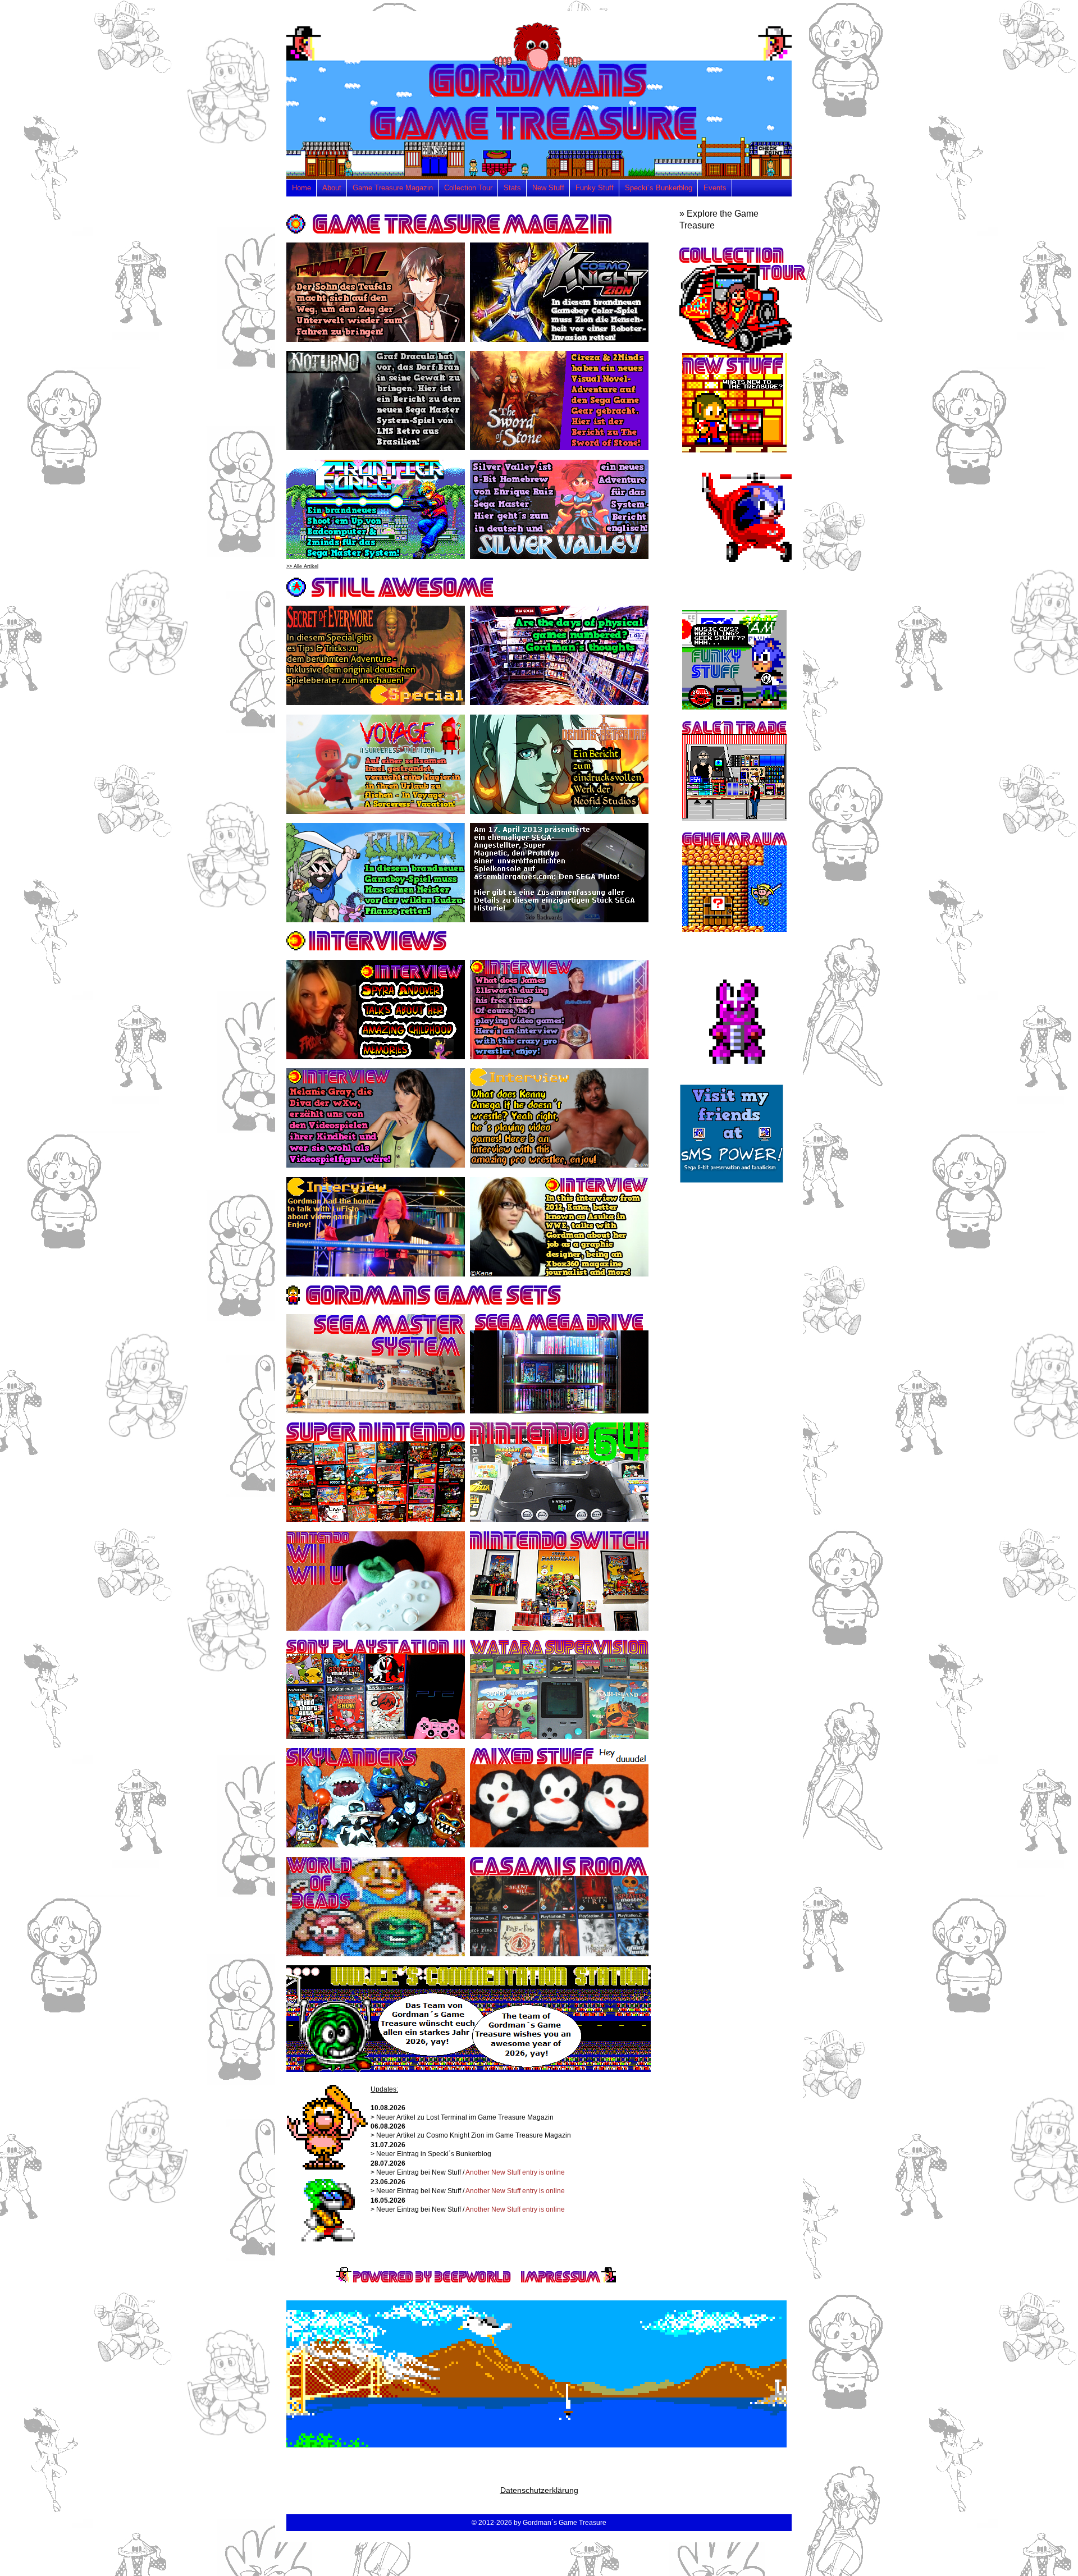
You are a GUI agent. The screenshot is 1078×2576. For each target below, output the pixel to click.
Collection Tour (468, 188)
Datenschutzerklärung (539, 2490)
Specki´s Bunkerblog (659, 188)
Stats (512, 188)
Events (715, 188)
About (332, 188)
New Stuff (548, 188)
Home (302, 188)
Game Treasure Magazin (393, 188)
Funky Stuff (595, 188)
